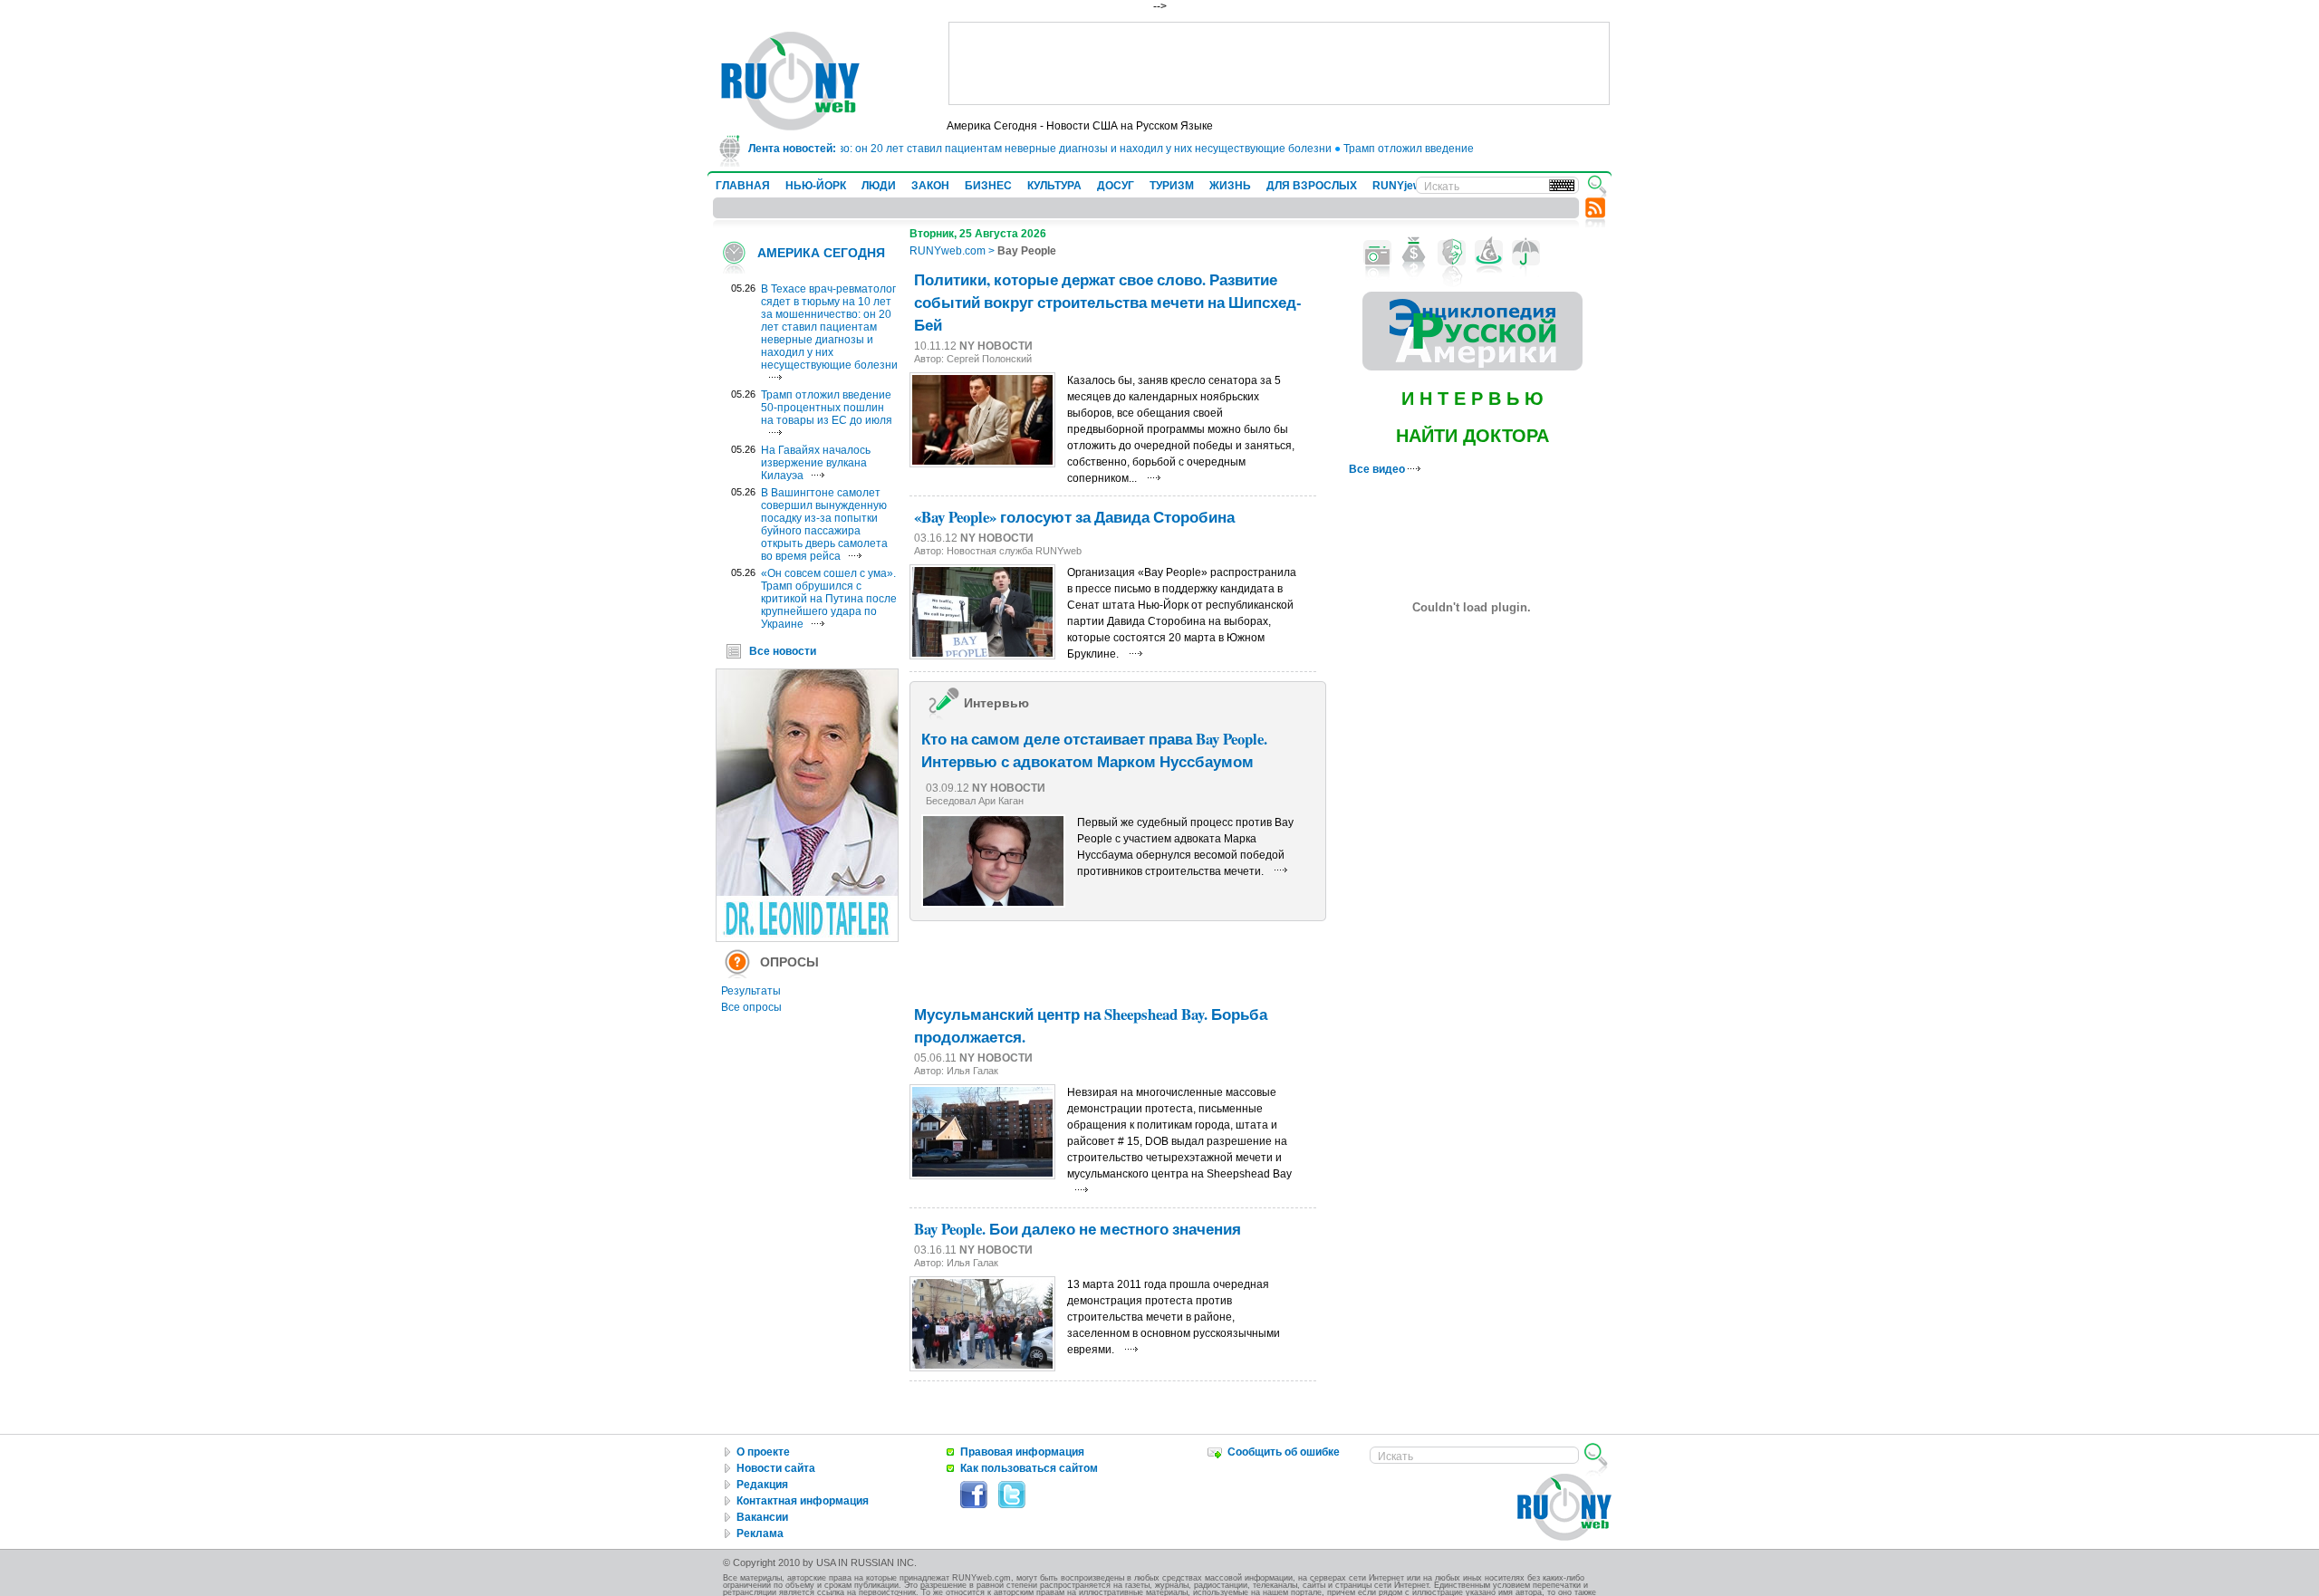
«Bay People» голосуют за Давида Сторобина (1074, 517)
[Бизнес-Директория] (1414, 253)
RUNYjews (1400, 186)
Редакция (762, 1485)
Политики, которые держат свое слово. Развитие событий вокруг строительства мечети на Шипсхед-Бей (1108, 302)
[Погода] (1526, 253)
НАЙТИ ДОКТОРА (1472, 436)
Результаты (751, 991)
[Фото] (1377, 253)
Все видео (1378, 469)
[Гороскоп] (1489, 253)
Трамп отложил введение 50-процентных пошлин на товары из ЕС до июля (827, 408)
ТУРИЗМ (1172, 186)
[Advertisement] (1279, 63)
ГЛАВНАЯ (743, 186)
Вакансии (762, 1517)
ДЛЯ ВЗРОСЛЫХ (1312, 186)
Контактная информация (803, 1501)
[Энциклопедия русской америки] (1472, 367)
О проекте (763, 1452)
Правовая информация (1022, 1452)
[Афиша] (1452, 253)
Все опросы (751, 1007)
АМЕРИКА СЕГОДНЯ (821, 253)
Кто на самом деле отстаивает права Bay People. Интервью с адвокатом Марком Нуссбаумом (1094, 750)
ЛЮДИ (879, 186)
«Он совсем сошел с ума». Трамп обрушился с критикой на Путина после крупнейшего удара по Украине (829, 599)
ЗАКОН (930, 186)
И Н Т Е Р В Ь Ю (1472, 399)
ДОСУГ (1116, 186)
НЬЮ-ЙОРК (816, 186)
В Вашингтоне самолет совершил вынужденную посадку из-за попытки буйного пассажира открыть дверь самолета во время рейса (824, 524)
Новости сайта (776, 1468)
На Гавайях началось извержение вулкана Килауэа (816, 463)
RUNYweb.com (948, 251)
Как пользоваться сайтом (1029, 1468)
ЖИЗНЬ (1230, 186)
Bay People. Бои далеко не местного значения (1078, 1229)
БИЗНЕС (988, 186)
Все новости (783, 651)
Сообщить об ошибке (1284, 1452)
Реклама (760, 1534)
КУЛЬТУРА (1054, 186)
